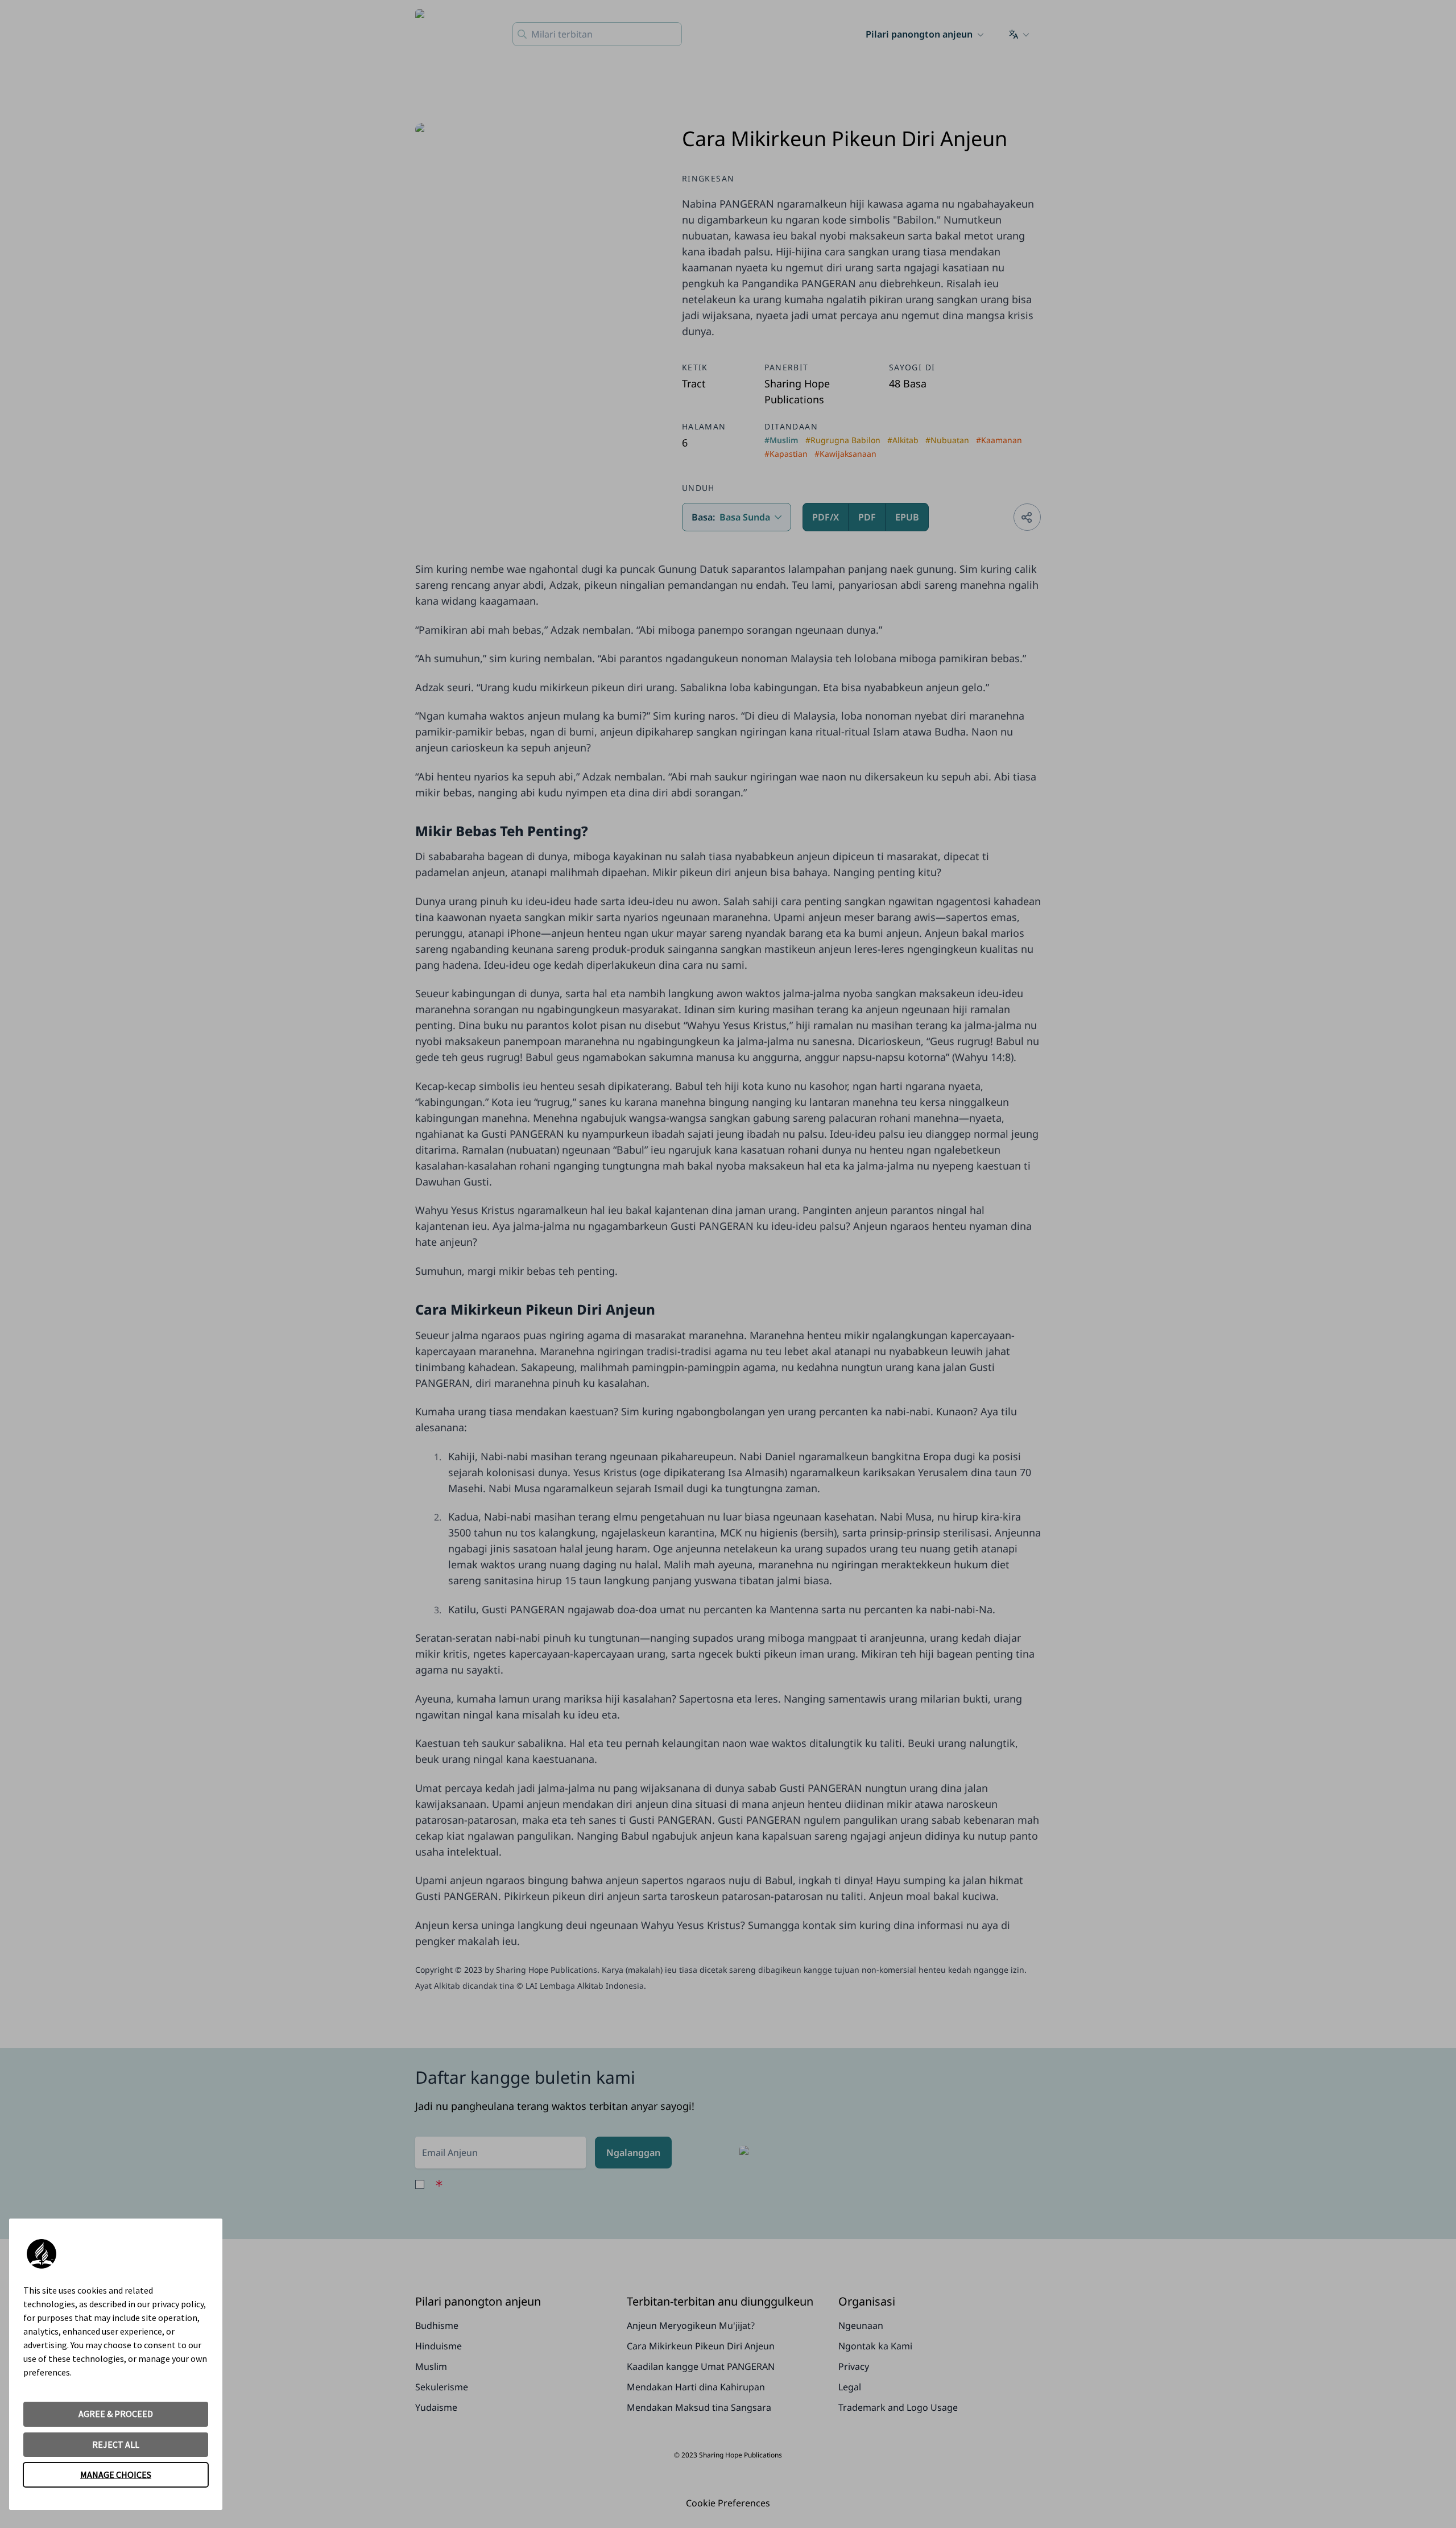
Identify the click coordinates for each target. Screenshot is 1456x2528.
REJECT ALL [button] (116, 2444)
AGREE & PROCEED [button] (116, 2414)
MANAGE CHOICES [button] (116, 2475)
